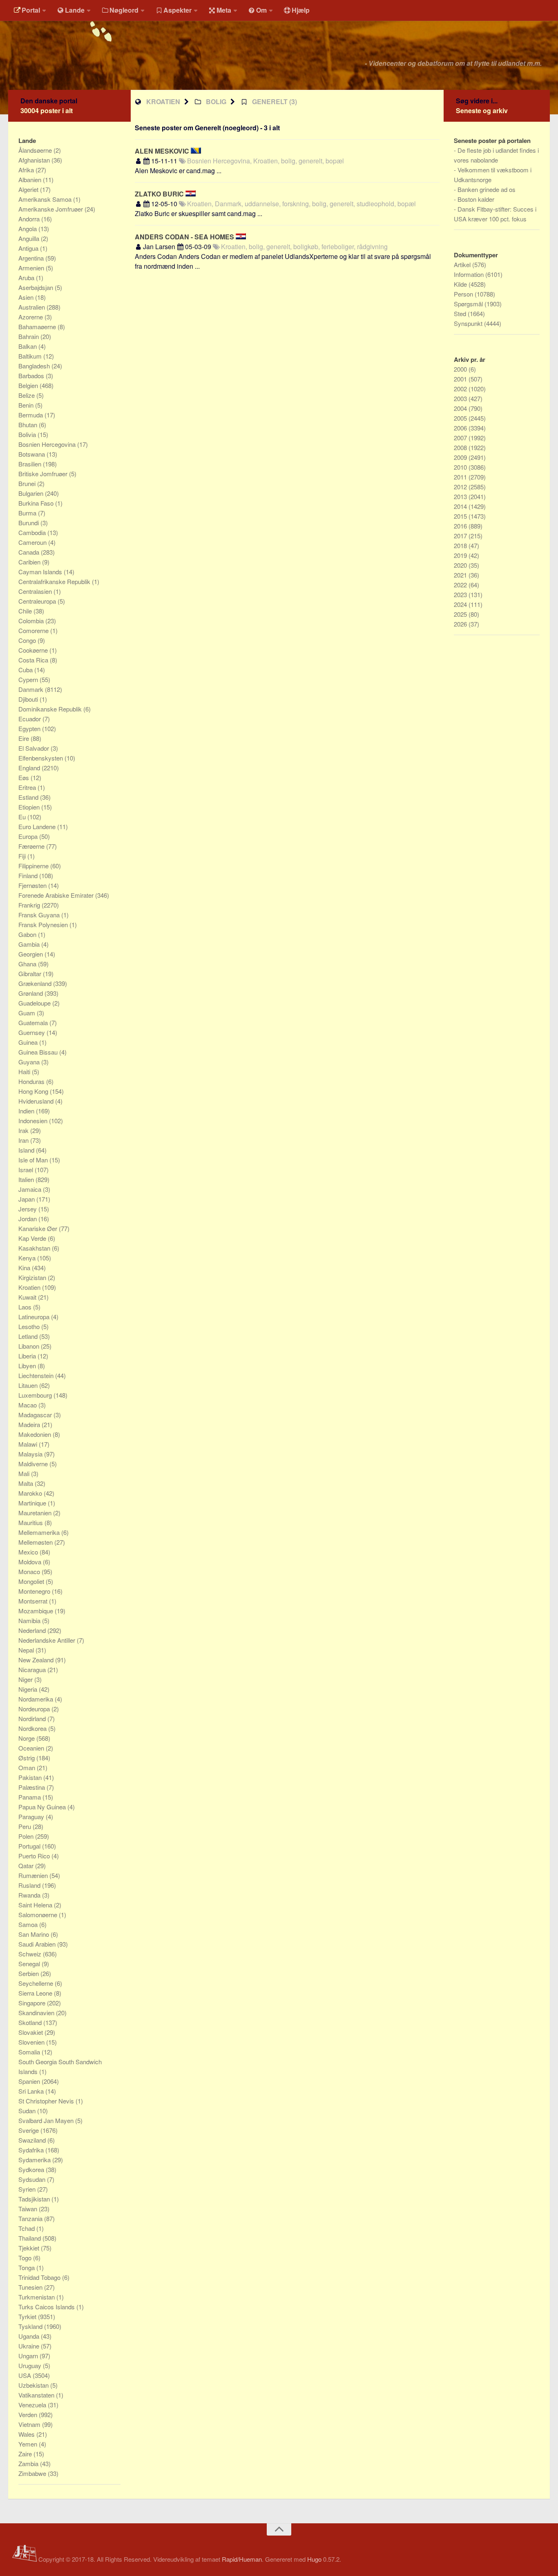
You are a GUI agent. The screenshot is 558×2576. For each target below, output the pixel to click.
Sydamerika (35, 2160)
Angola (28, 229)
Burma (28, 513)
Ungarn (29, 2356)
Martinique (33, 1503)
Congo (28, 640)
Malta (27, 1483)
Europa (29, 836)
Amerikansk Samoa (46, 199)
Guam (28, 1013)
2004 (461, 408)
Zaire (26, 2454)
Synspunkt (469, 323)
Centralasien (36, 591)
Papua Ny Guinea (43, 1807)
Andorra (30, 219)
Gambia (30, 944)
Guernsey (32, 1032)
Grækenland (36, 983)
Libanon (30, 1346)
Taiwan (29, 2209)
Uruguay (31, 2365)
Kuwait (28, 1297)
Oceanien (32, 1748)
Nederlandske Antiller (48, 1640)
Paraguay (32, 1817)
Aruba (27, 278)
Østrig (27, 1758)
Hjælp (301, 10)
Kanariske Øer (39, 1228)
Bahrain (29, 336)
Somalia (30, 2052)
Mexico (29, 1552)
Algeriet (29, 189)
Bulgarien (32, 493)
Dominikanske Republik (51, 709)
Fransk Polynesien (44, 924)
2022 (461, 585)
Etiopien (30, 807)
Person (464, 294)
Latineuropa (35, 1317)
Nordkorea (33, 1728)
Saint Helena (36, 1905)
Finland (29, 875)
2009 (461, 457)
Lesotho (30, 1326)
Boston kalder (476, 199)
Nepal (27, 1650)
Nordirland (33, 1718)
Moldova (31, 1562)
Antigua (29, 248)
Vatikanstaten (37, 2395)
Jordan (28, 1219)
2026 (461, 624)
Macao (28, 1405)
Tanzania (31, 2218)
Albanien (31, 180)
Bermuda (31, 415)
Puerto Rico (35, 1856)
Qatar (27, 1866)
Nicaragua (33, 1669)
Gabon (28, 934)
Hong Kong (34, 1091)
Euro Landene (38, 826)
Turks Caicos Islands (47, 2307)
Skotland (31, 2022)
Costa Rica (34, 660)
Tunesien (31, 2287)
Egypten (30, 728)
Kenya (28, 1258)
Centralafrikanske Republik (55, 581)
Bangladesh (35, 366)
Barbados (32, 376)
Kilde (461, 284)
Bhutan (29, 425)
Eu (23, 817)
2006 (461, 428)
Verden (29, 2414)
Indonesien (34, 1121)
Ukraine (30, 2346)
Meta (224, 10)
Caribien (30, 562)
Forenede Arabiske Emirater (57, 895)
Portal (31, 10)
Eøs (25, 777)
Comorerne (34, 630)
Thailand (30, 2238)
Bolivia (28, 434)
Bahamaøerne (38, 327)
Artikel (463, 264)
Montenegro (35, 1591)
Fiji (23, 856)
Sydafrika (32, 2150)
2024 (461, 604)
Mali (25, 1473)
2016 (461, 526)
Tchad (27, 2228)
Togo (26, 2258)
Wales (27, 2434)
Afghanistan (35, 160)
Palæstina (32, 1787)
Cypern (29, 679)
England (30, 768)
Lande (75, 10)
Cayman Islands (41, 572)
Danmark (32, 689)
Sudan (28, 2111)
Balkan (28, 346)
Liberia (28, 1356)
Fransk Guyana (40, 915)
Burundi (29, 523)
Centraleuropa (38, 601)
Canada (30, 552)
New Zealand (37, 1660)
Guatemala (34, 1023)
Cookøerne (34, 650)
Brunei (28, 483)
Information (470, 274)
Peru (26, 1826)
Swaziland (33, 2140)
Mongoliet (32, 1581)
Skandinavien (37, 2013)
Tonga (27, 2267)
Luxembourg (36, 1395)
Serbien (29, 1973)
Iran (24, 1140)
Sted (461, 313)
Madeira (30, 1424)
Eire (25, 738)
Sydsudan (33, 2179)
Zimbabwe (33, 2473)
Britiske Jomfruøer (44, 474)
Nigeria (29, 1689)
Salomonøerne (39, 1915)
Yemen (29, 2444)
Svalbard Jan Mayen (47, 2120)
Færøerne (32, 846)
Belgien (29, 385)
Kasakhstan (35, 1248)
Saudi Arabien (38, 1944)
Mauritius (31, 1522)
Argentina (32, 258)
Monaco (30, 1571)
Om (261, 10)
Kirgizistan (33, 1277)
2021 (461, 575)
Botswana (32, 454)
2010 (461, 467)
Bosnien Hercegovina (48, 444)
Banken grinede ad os (487, 189)
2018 (461, 545)
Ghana (28, 964)
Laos (26, 1307)
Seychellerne (37, 1983)
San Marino (35, 1934)
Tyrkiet (28, 2316)
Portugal (30, 1846)
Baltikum (31, 356)
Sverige (29, 2130)
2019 (461, 555)
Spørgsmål (469, 304)
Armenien (32, 268)
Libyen (28, 1366)
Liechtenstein (37, 1375)
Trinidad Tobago (40, 2277)
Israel (27, 1170)
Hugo (314, 2559)
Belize (27, 395)
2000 (461, 369)
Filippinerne (34, 866)
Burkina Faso (37, 503)
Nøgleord (124, 10)
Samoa (29, 1924)
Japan (27, 1199)
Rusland (30, 1885)
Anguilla (30, 238)
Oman (28, 1768)
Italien (27, 1179)
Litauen (29, 1385)
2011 (461, 477)
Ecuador (30, 719)
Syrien (28, 2189)
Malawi (29, 1444)
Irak (24, 1130)
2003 (461, 398)
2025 (461, 614)
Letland (29, 1336)
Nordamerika (37, 1699)
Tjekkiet (30, 2248)
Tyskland (31, 2326)
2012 (461, 487)
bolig (216, 101)
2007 (461, 438)
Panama (30, 1797)
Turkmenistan (37, 2297)
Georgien (31, 954)
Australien (32, 307)
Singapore (33, 2003)
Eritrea (28, 787)
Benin (27, 405)
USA (26, 2375)
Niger (26, 1679)
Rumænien (34, 1875)
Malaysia (31, 1454)
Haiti (25, 1072)
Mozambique (37, 1611)
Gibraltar (31, 974)
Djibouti (29, 699)
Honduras (32, 1081)
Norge (27, 1738)
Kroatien (30, 1287)
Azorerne (31, 317)
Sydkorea (32, 2169)
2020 (461, 565)
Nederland (33, 1630)
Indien (27, 1111)
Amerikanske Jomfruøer (51, 209)
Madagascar (36, 1415)
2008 (461, 447)
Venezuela (33, 2405)
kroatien (163, 101)
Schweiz (31, 1954)
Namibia (30, 1620)
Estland (29, 797)
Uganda (30, 2336)
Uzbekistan (34, 2385)
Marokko (31, 1493)
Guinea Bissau (39, 1052)
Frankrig (30, 905)
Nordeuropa (35, 1709)
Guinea (29, 1042)
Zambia (29, 2463)
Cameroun (33, 542)
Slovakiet (31, 2032)
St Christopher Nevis (47, 2101)
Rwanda (30, 1895)
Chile (26, 611)
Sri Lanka (32, 2091)
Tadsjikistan (35, 2199)
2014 (461, 506)
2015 (461, 516)
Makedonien (36, 1434)
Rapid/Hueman (242, 2559)
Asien (27, 297)
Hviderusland (37, 1101)
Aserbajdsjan (37, 287)
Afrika (27, 170)
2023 (461, 594)
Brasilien (31, 464)
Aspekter (177, 10)
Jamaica (31, 1189)
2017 (461, 536)
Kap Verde (33, 1238)
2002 (461, 389)
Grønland (31, 993)
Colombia (32, 621)
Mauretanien (36, 1513)
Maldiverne (34, 1464)
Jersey (28, 1209)
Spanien (30, 2081)
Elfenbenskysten (41, 758)
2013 (461, 496)
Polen (27, 1836)
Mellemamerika (40, 1532)
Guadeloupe (35, 1003)
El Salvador (35, 748)
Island (27, 1150)
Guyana (30, 1062)
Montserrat (34, 1601)
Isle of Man (34, 1160)
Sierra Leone (36, 1993)
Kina (25, 1268)
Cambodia (33, 532)
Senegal (30, 1964)
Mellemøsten (36, 1542)
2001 (461, 379)
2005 (461, 418)
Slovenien (32, 2042)
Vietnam (30, 2424)
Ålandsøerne (36, 150)
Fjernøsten (33, 885)
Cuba (26, 670)
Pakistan (31, 1777)
